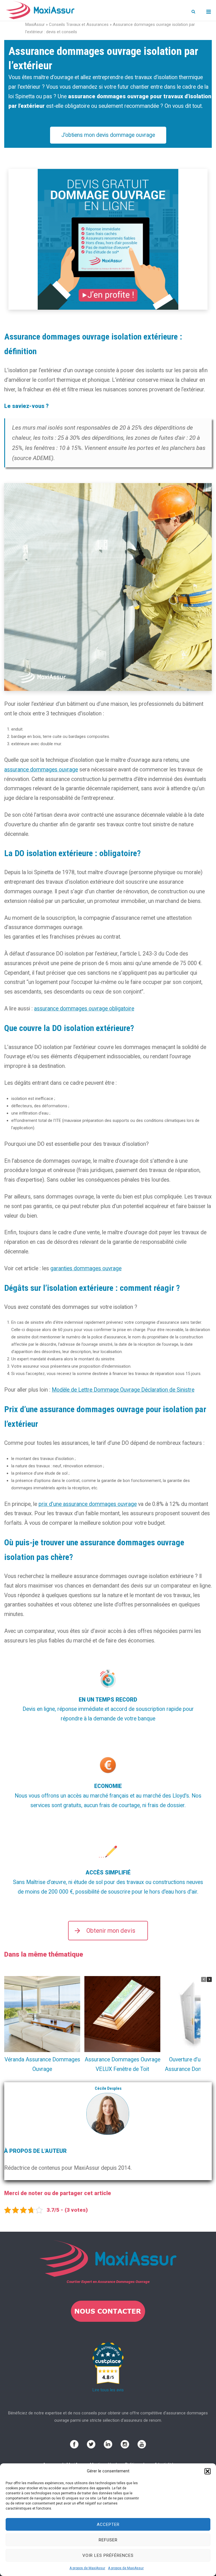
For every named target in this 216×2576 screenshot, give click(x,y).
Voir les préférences (108, 2555)
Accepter (108, 2524)
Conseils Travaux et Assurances (79, 24)
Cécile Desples (108, 2088)
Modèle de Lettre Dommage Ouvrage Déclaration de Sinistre (123, 1390)
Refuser (108, 2540)
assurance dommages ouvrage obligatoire (84, 1009)
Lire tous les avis (108, 2390)
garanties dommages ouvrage (86, 1268)
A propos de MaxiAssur (87, 2568)
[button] (208, 2471)
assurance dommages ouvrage (41, 770)
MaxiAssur (35, 24)
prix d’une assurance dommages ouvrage (88, 1504)
